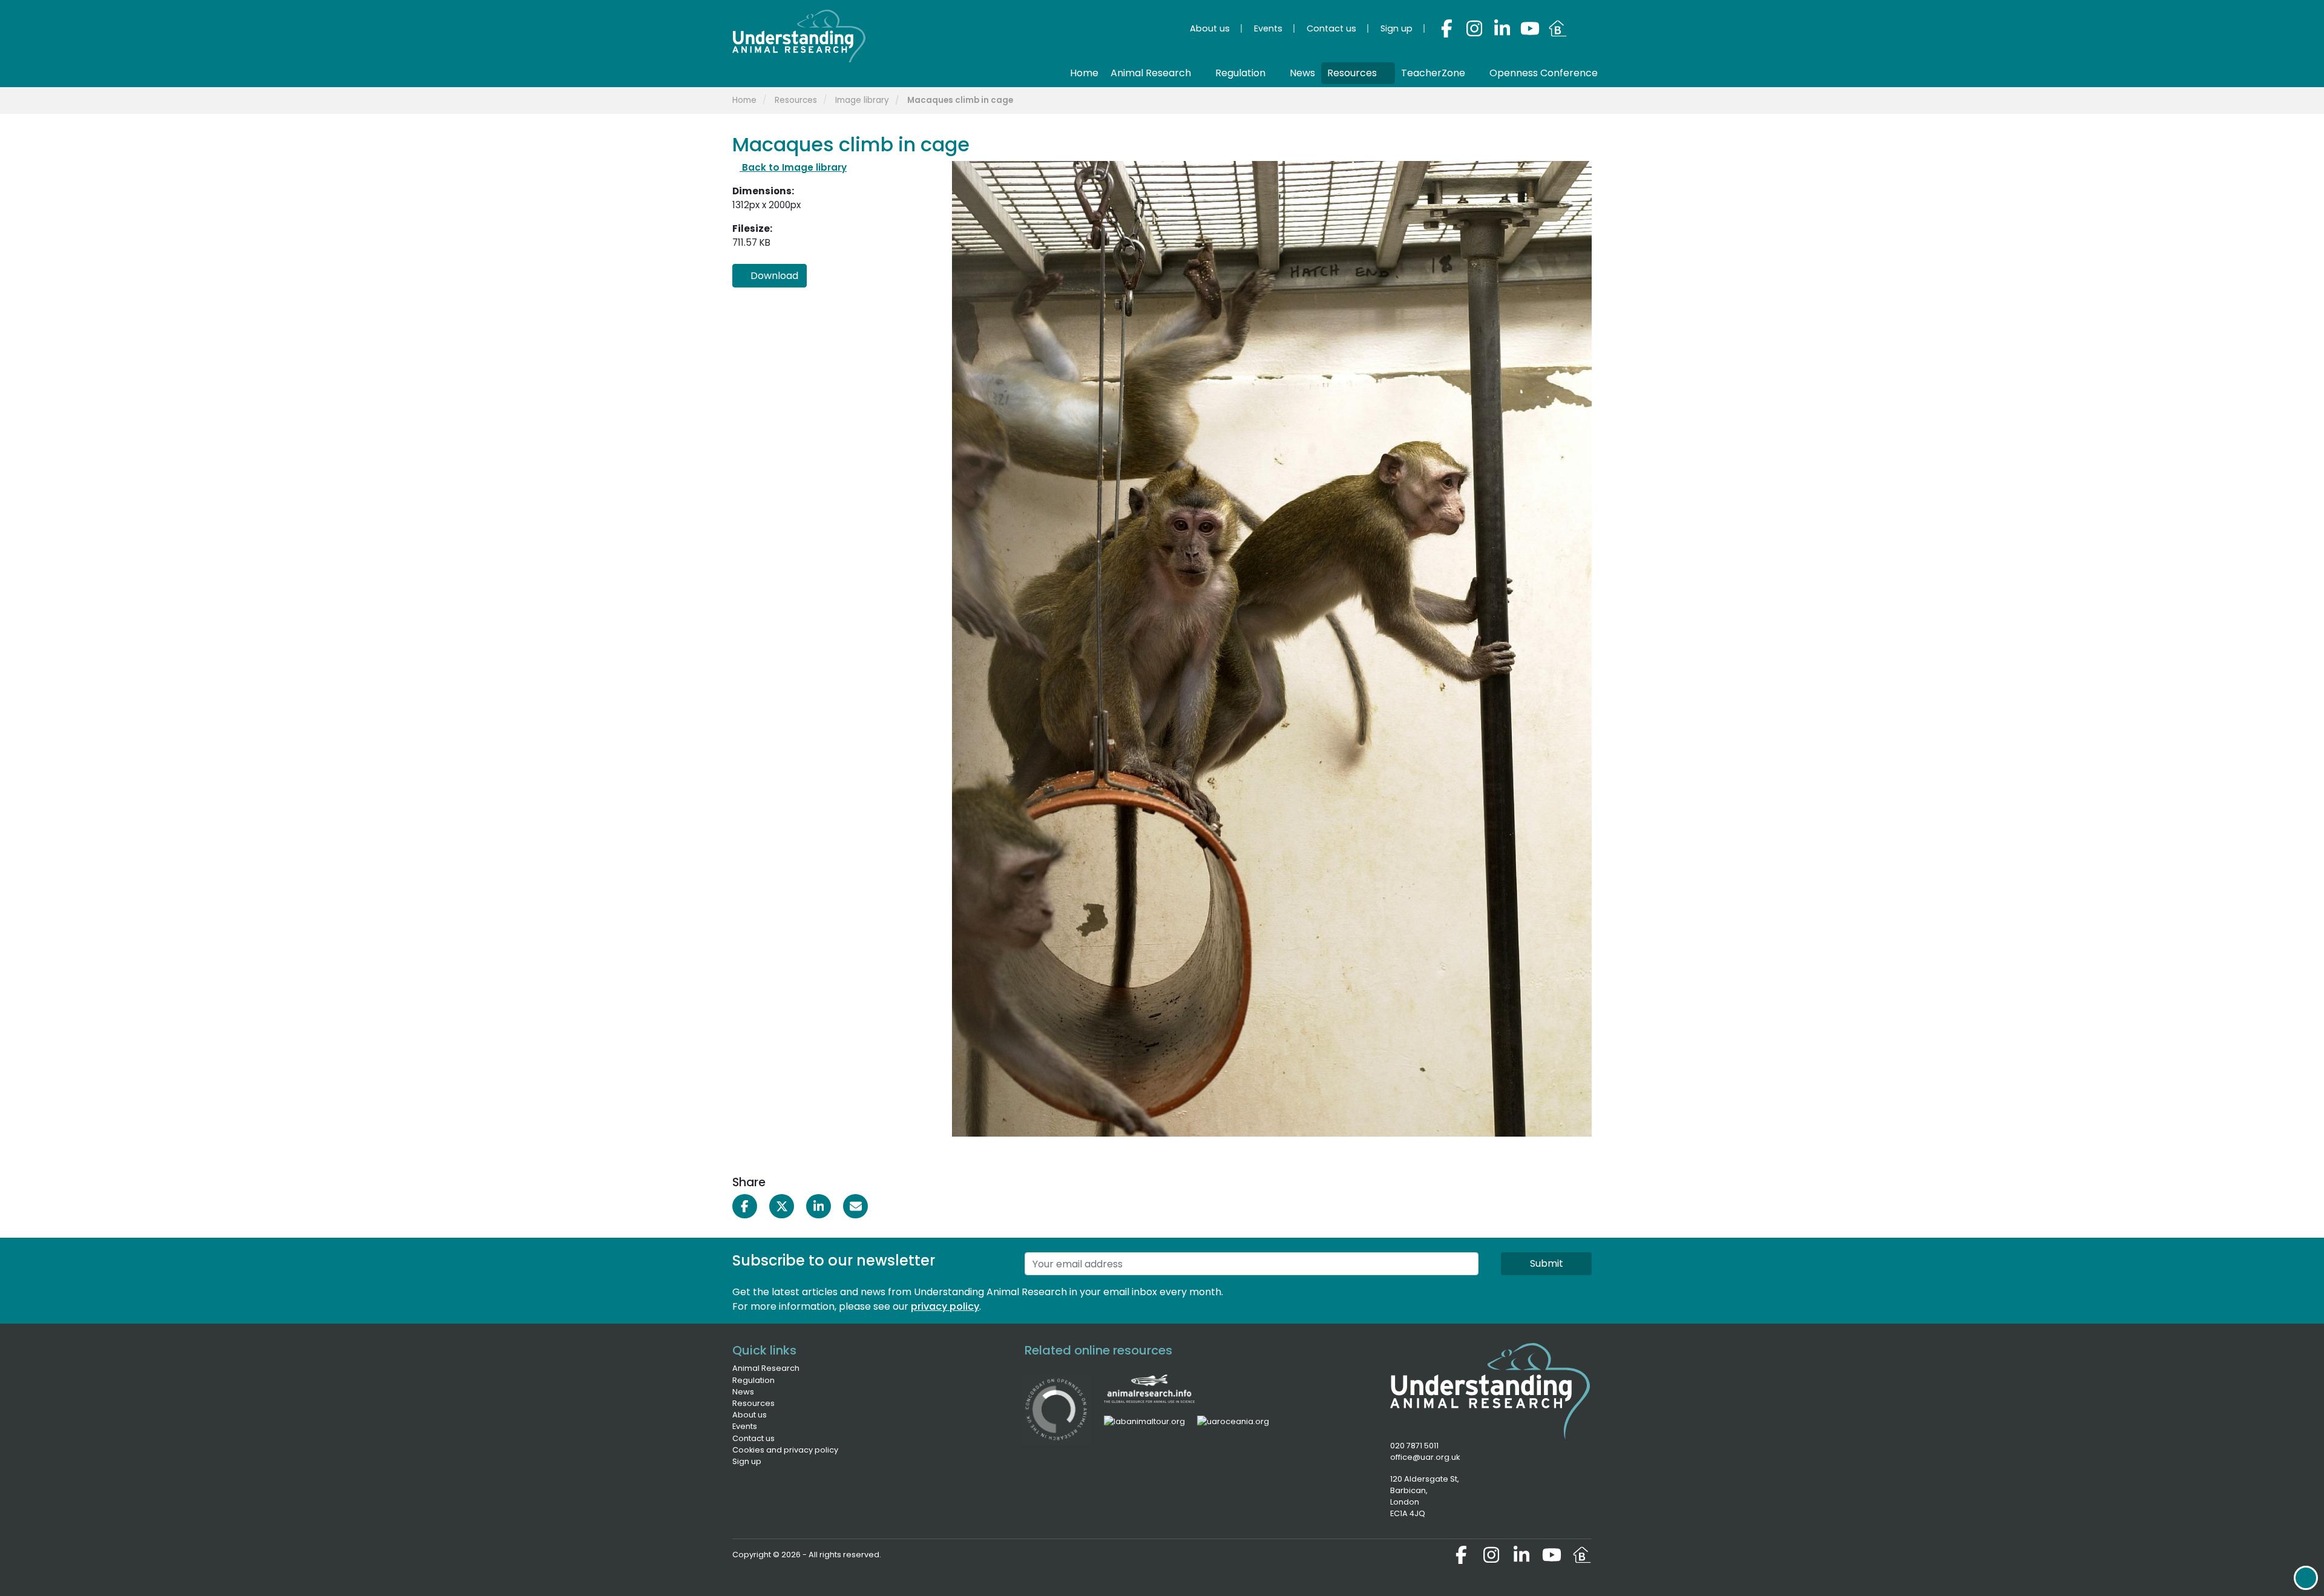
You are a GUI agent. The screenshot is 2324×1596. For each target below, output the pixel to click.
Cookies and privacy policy (785, 1450)
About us (750, 1415)
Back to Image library (793, 167)
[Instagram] (1474, 28)
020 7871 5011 (1414, 1446)
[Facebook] (1446, 28)
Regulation (753, 1380)
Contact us (753, 1438)
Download (773, 276)
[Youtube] (1530, 28)
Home (744, 100)
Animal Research (766, 1368)
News (743, 1392)
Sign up (747, 1461)
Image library (862, 100)
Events (745, 1426)
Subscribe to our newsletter (834, 1261)
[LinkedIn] (1502, 28)
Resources (796, 100)
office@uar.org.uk (1425, 1457)
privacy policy (945, 1306)
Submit (1547, 1263)
